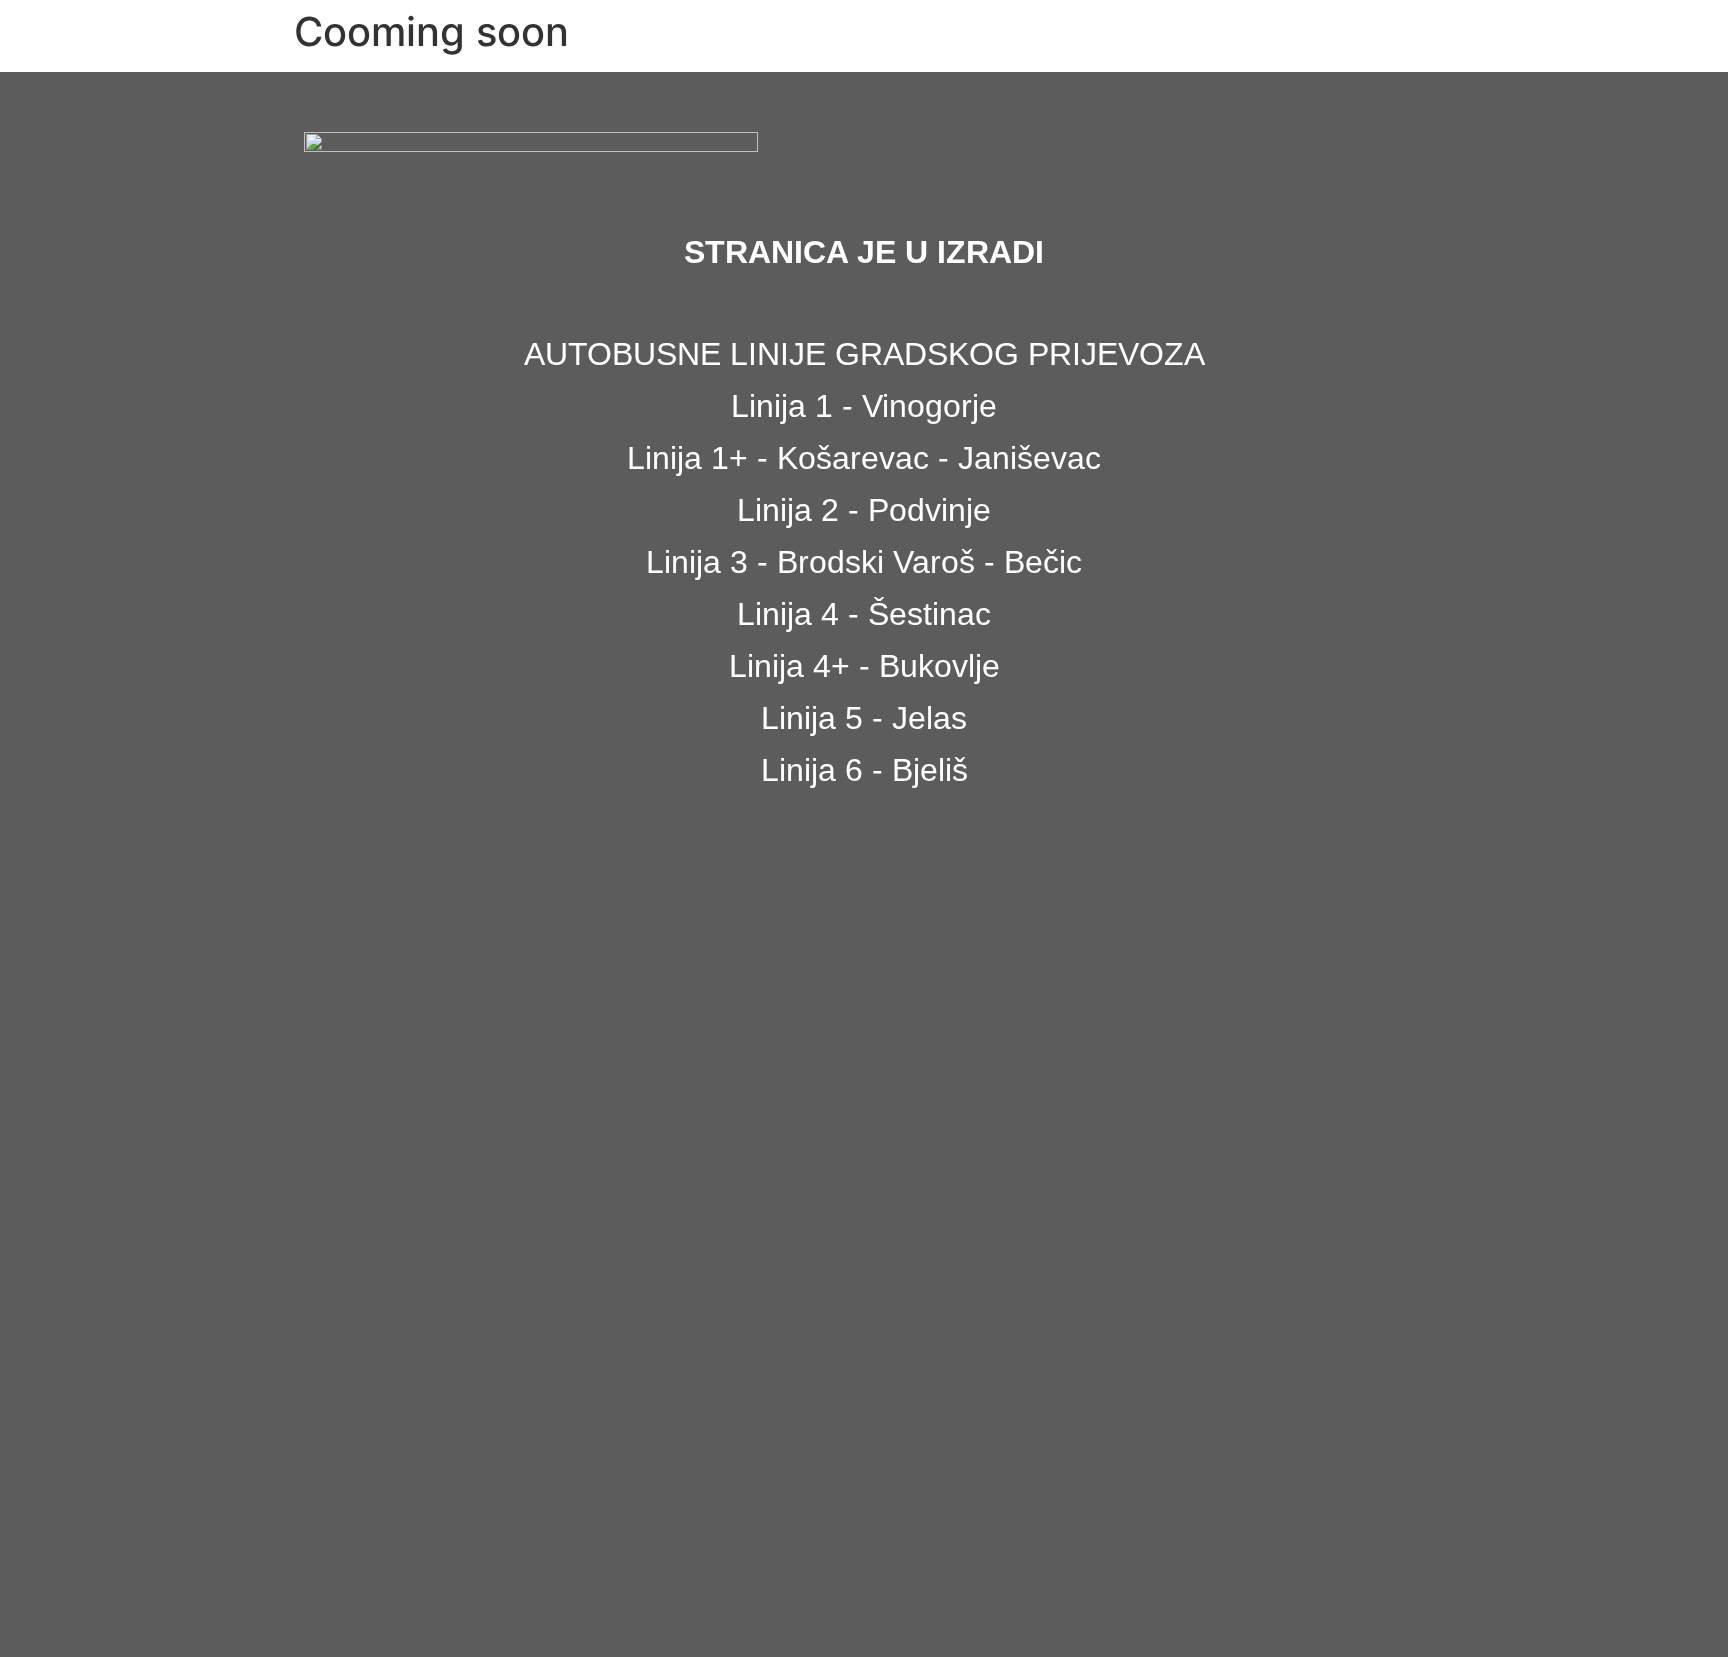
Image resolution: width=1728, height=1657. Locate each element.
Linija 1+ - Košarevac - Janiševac (864, 458)
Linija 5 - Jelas (864, 718)
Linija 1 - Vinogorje (864, 406)
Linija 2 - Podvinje (864, 510)
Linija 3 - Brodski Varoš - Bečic (864, 562)
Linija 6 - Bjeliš (864, 770)
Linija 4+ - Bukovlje (864, 666)
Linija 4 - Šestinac (864, 614)
